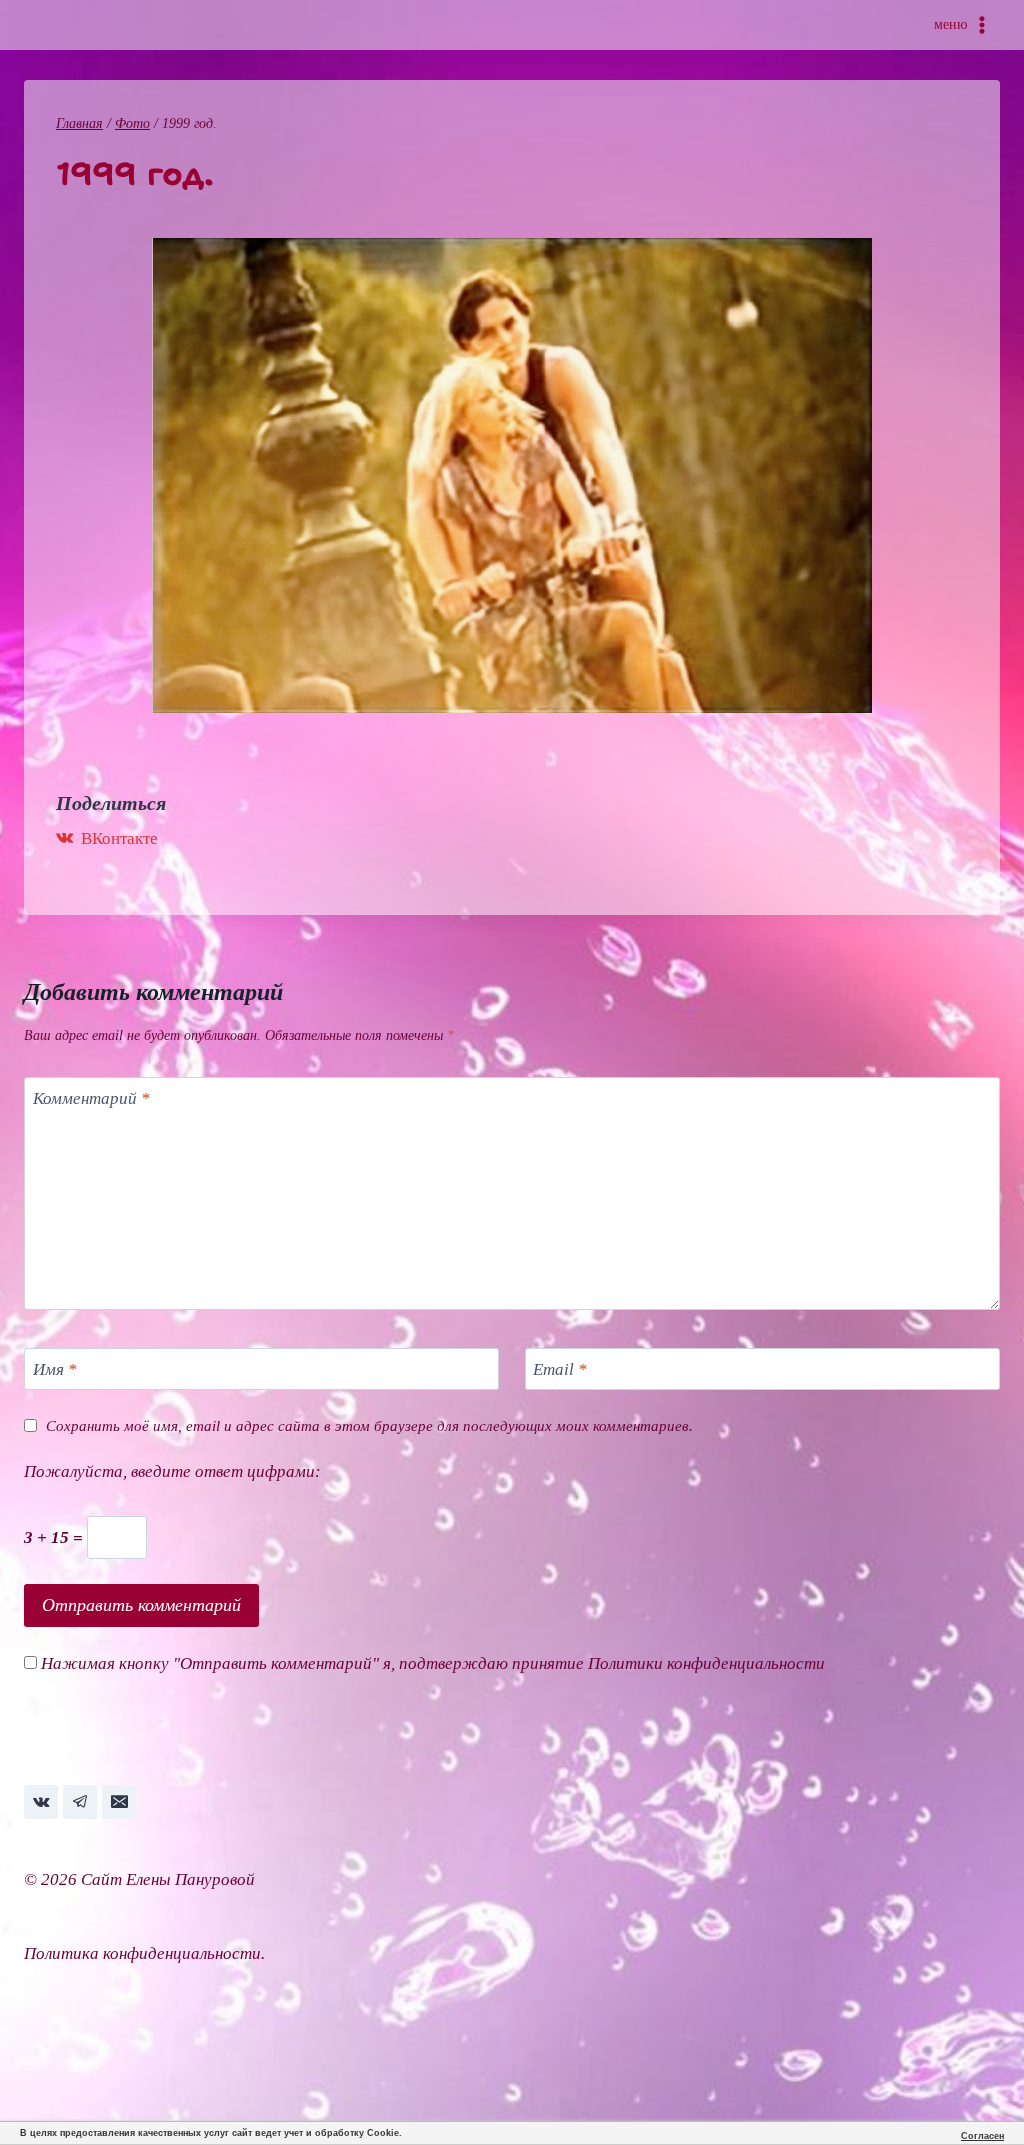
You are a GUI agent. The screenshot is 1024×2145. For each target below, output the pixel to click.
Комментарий (91, 1098)
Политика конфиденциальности (142, 1953)
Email (560, 1369)
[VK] (41, 1802)
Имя (55, 1369)
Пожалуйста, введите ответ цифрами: (172, 1471)
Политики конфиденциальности (706, 1663)
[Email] (119, 1802)
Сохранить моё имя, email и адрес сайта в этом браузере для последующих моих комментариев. (369, 1425)
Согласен (982, 2136)
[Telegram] (80, 1802)
